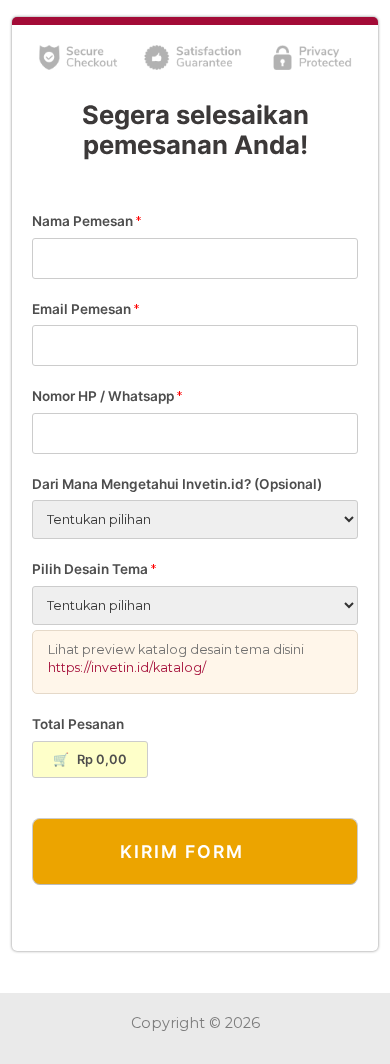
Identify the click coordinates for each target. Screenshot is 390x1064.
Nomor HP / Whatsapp (107, 396)
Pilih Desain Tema (94, 569)
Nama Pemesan (86, 221)
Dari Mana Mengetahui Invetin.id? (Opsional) (177, 484)
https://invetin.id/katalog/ (127, 667)
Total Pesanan (78, 724)
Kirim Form (182, 851)
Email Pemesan (85, 309)
